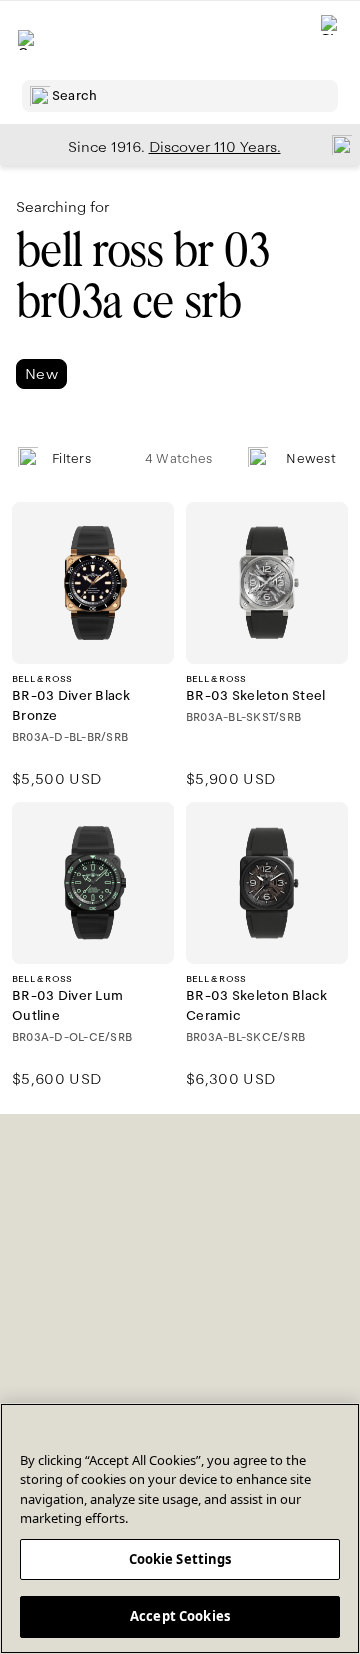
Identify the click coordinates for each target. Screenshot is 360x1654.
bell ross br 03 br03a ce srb (142, 276)
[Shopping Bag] (331, 40)
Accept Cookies (180, 1616)
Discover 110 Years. (215, 147)
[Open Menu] (28, 40)
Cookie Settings (180, 1559)
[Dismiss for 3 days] (336, 144)
